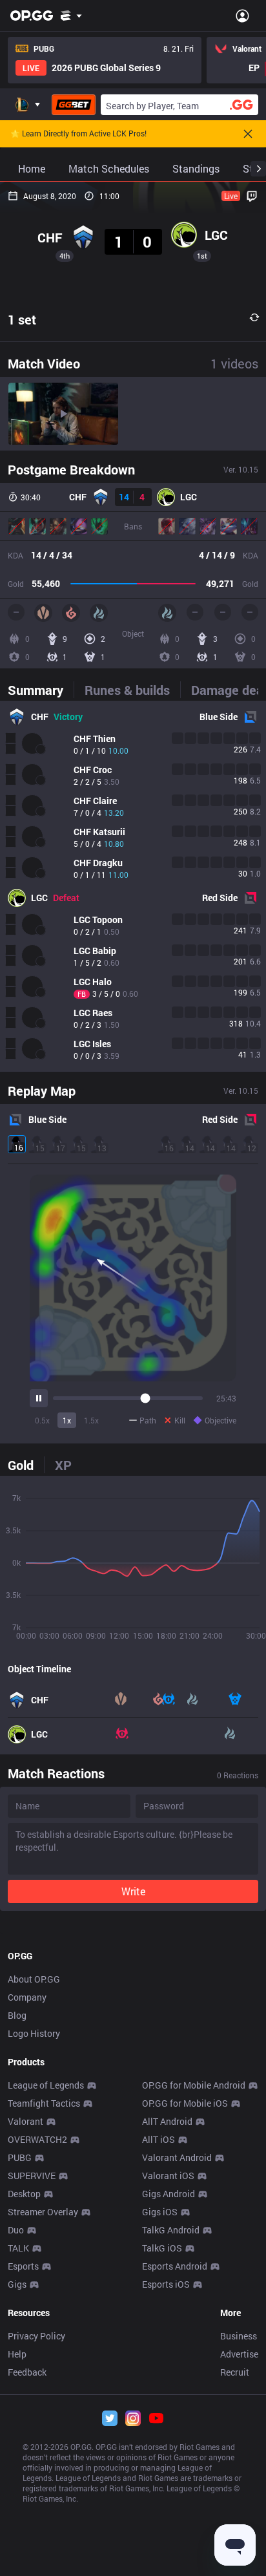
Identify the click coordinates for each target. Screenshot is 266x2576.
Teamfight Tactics (44, 2103)
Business (239, 2336)
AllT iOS (159, 2139)
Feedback (27, 2372)
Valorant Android (177, 2157)
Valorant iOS (168, 2176)
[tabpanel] (133, 886)
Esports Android (175, 2266)
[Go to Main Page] (32, 16)
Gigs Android (169, 2194)
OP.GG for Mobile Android (194, 2085)
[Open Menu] (242, 16)
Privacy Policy (36, 2336)
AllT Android (167, 2121)
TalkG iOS (162, 2248)
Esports (23, 2266)
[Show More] (71, 16)
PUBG (20, 2157)
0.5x (42, 1420)
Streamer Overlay (43, 2212)
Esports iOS (166, 2284)
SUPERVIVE (32, 2176)
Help (17, 2354)
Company (27, 1997)
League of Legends (46, 2085)
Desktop (24, 2194)
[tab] (41, 690)
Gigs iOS (160, 2212)
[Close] (248, 134)
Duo (16, 2230)
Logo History (34, 2033)
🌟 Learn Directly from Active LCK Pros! (78, 134)
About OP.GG (34, 1979)
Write (133, 1891)
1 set (22, 319)
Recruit (235, 2372)
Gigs (17, 2284)
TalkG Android (171, 2230)
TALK (18, 2248)
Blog (17, 2015)
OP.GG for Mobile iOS (185, 2103)
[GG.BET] (74, 105)
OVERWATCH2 (37, 2139)
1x (67, 1420)
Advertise (239, 2354)
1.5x (91, 1420)
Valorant (26, 2121)
